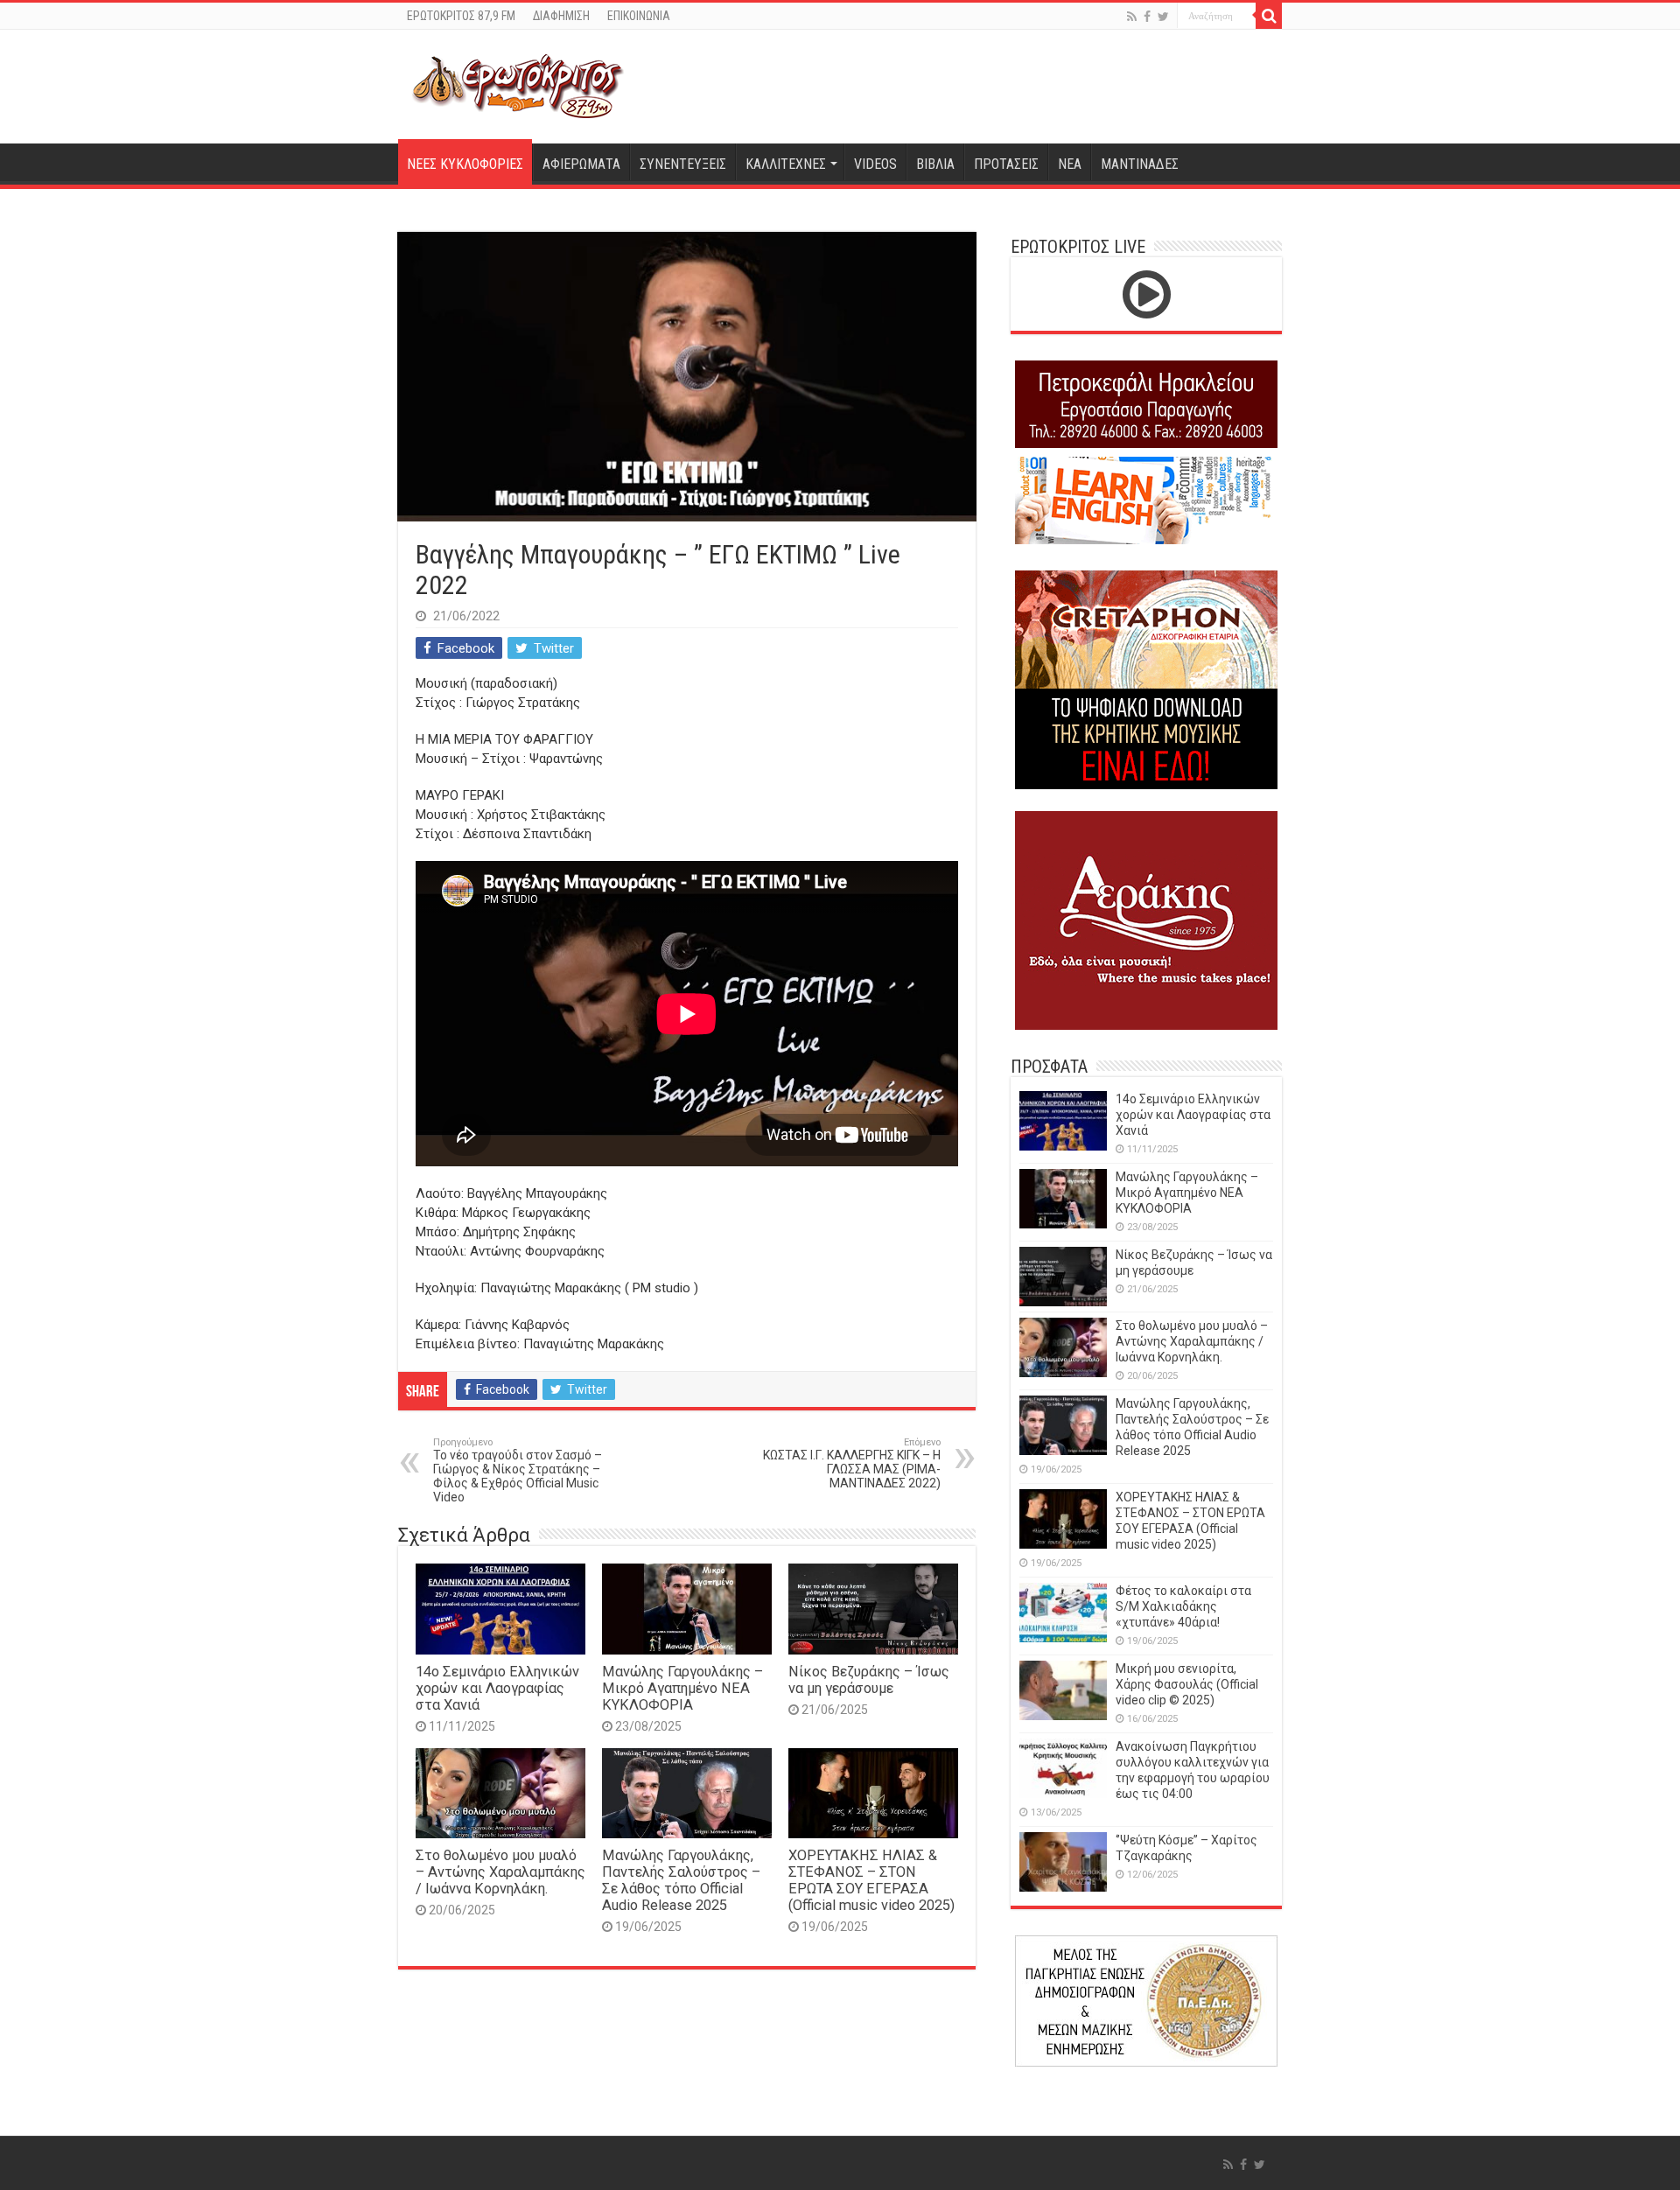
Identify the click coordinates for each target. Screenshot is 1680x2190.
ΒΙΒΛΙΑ (935, 164)
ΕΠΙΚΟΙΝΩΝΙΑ (639, 16)
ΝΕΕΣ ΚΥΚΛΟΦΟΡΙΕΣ (465, 164)
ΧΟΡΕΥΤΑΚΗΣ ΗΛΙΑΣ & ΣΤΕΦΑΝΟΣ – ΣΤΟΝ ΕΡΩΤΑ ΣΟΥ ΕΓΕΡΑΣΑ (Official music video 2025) (871, 1880)
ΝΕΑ (1070, 164)
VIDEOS (875, 164)
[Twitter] (1163, 17)
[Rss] (1132, 17)
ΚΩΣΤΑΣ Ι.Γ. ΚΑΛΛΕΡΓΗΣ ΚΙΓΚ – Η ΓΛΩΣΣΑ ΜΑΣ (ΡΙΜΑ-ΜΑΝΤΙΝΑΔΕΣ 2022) (852, 1463)
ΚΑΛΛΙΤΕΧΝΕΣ (786, 164)
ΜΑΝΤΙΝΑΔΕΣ (1140, 164)
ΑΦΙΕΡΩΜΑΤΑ (581, 164)
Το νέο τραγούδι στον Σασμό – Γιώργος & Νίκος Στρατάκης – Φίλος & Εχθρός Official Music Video (518, 1470)
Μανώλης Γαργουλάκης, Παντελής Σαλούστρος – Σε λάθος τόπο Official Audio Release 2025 (681, 1880)
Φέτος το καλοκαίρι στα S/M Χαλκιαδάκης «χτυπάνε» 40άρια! (1183, 1606)
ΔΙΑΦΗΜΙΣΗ (561, 16)
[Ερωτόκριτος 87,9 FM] (518, 84)
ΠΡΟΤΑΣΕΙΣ (1006, 164)
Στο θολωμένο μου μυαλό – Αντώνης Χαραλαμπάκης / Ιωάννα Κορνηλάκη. (500, 1872)
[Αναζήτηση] (1269, 16)
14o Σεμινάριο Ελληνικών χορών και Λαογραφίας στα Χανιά (497, 1688)
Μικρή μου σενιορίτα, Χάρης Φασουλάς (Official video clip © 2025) (1187, 1684)
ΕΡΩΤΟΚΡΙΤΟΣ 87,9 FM (461, 16)
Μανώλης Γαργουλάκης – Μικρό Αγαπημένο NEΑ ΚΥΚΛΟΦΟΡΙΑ (682, 1688)
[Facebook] (1147, 17)
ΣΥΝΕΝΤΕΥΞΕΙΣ (683, 164)
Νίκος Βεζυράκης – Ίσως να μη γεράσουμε (869, 1680)
